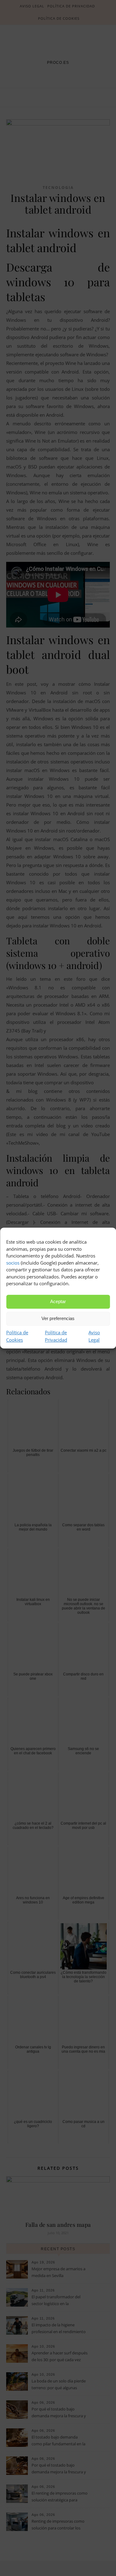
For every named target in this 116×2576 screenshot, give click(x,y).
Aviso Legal (94, 1336)
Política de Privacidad (56, 1336)
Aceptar (58, 1301)
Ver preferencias (58, 1318)
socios (13, 1263)
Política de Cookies (17, 1336)
